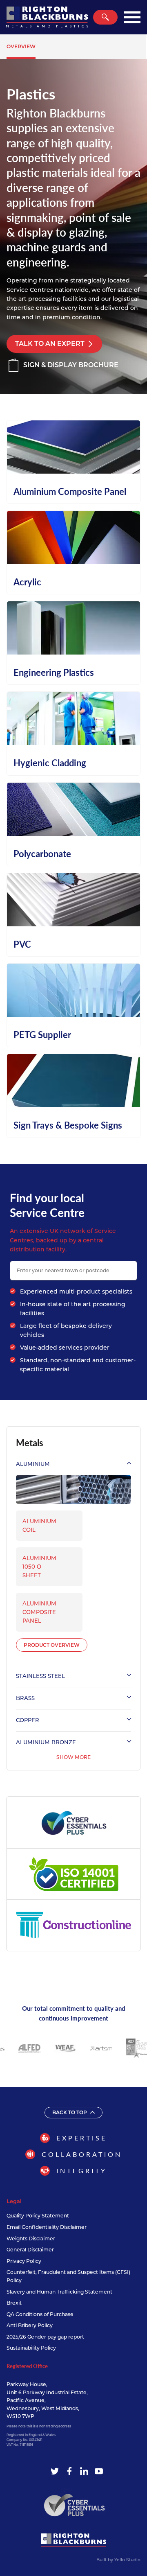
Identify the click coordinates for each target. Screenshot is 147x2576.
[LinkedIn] (84, 2471)
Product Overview (52, 1645)
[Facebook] (69, 2471)
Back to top (70, 2112)
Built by (118, 2560)
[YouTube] (99, 2471)
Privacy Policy (24, 2261)
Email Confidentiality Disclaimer (47, 2227)
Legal (14, 2201)
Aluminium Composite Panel (39, 1612)
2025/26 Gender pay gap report (45, 2337)
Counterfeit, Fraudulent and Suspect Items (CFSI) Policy (68, 2276)
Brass (25, 1698)
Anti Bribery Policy (30, 2325)
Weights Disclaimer (31, 2238)
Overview (21, 46)
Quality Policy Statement (38, 2216)
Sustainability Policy (31, 2348)
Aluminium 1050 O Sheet (39, 1567)
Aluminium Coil (39, 1525)
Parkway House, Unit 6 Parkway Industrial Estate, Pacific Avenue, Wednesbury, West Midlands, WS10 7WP (47, 2400)
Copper (28, 1720)
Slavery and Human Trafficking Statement (59, 2292)
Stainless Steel (40, 1676)
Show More (73, 1757)
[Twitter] (55, 2471)
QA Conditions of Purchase (40, 2314)
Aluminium (33, 1464)
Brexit (14, 2303)
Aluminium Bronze (46, 1742)
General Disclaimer (30, 2250)
